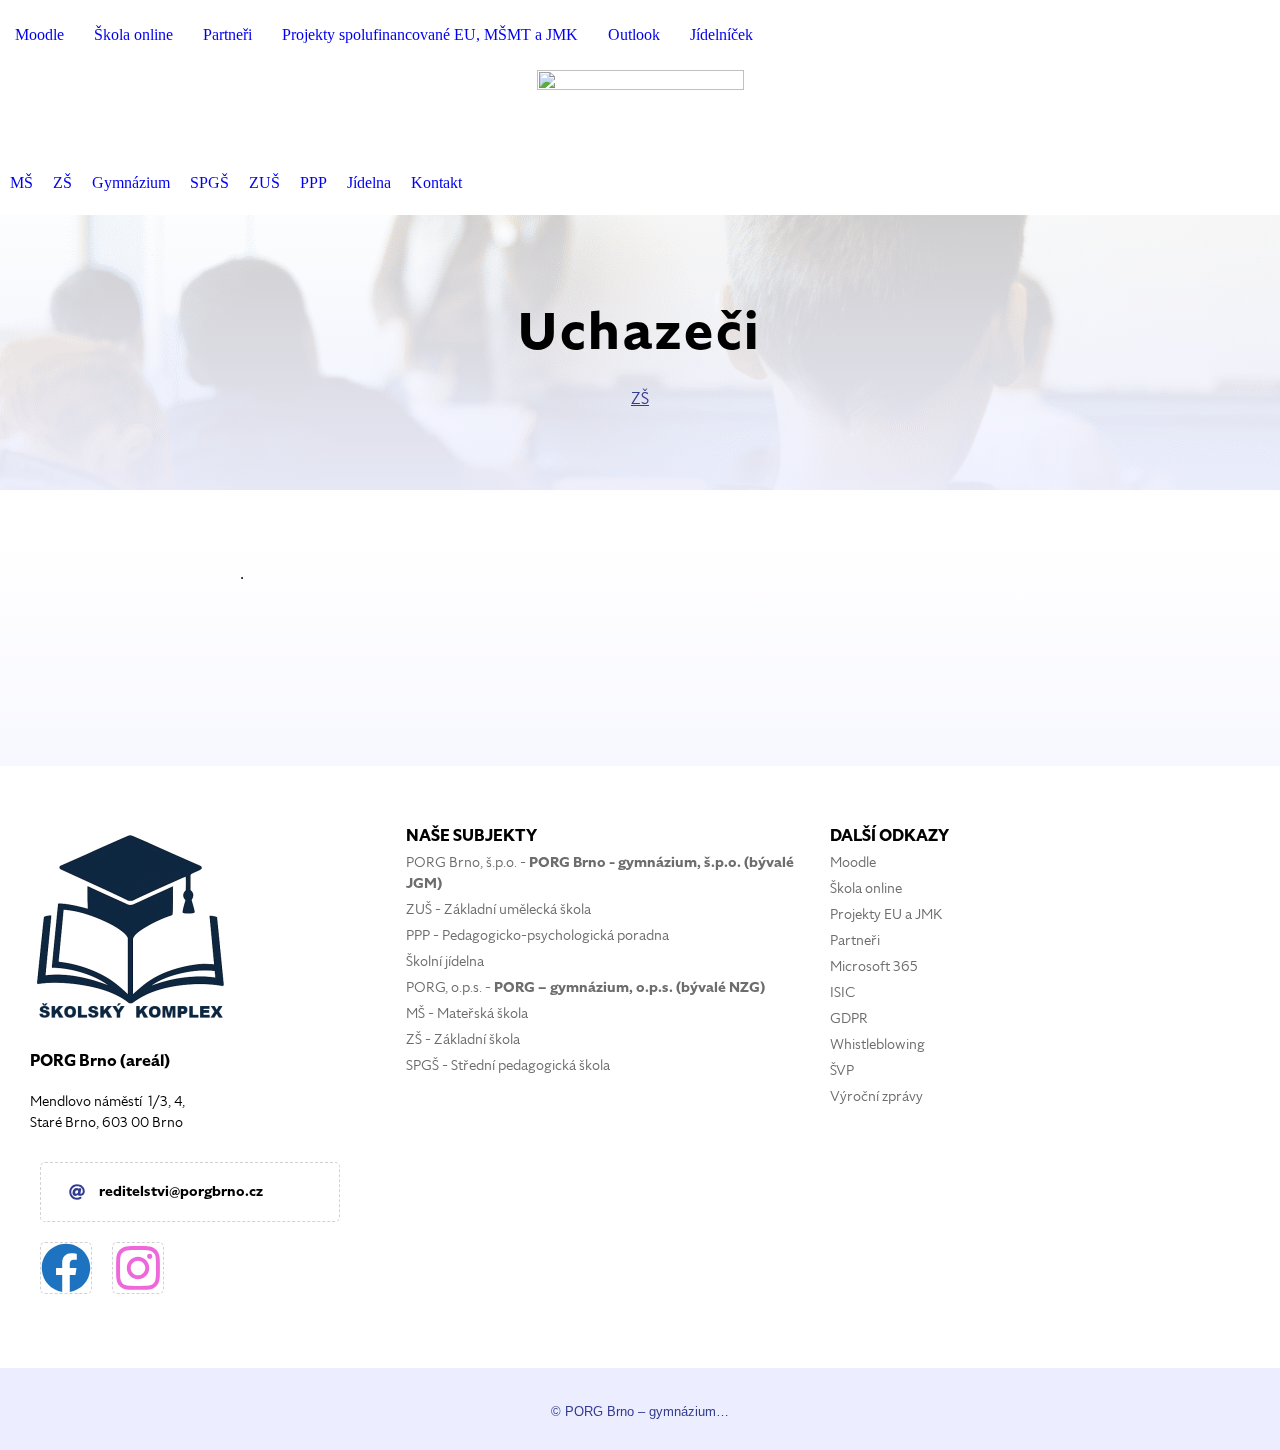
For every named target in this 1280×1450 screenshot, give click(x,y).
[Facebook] (66, 1268)
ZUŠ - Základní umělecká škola (498, 909)
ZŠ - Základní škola (463, 1039)
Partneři (855, 940)
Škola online (866, 888)
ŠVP (842, 1070)
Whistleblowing (877, 1044)
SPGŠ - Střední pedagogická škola (508, 1065)
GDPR (849, 1018)
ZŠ (640, 399)
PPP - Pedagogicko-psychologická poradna (537, 935)
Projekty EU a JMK (886, 914)
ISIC (842, 992)
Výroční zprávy (876, 1096)
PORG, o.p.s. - (585, 987)
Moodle (853, 862)
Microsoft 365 (874, 966)
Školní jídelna (445, 961)
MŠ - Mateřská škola (467, 1013)
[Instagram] (138, 1268)
